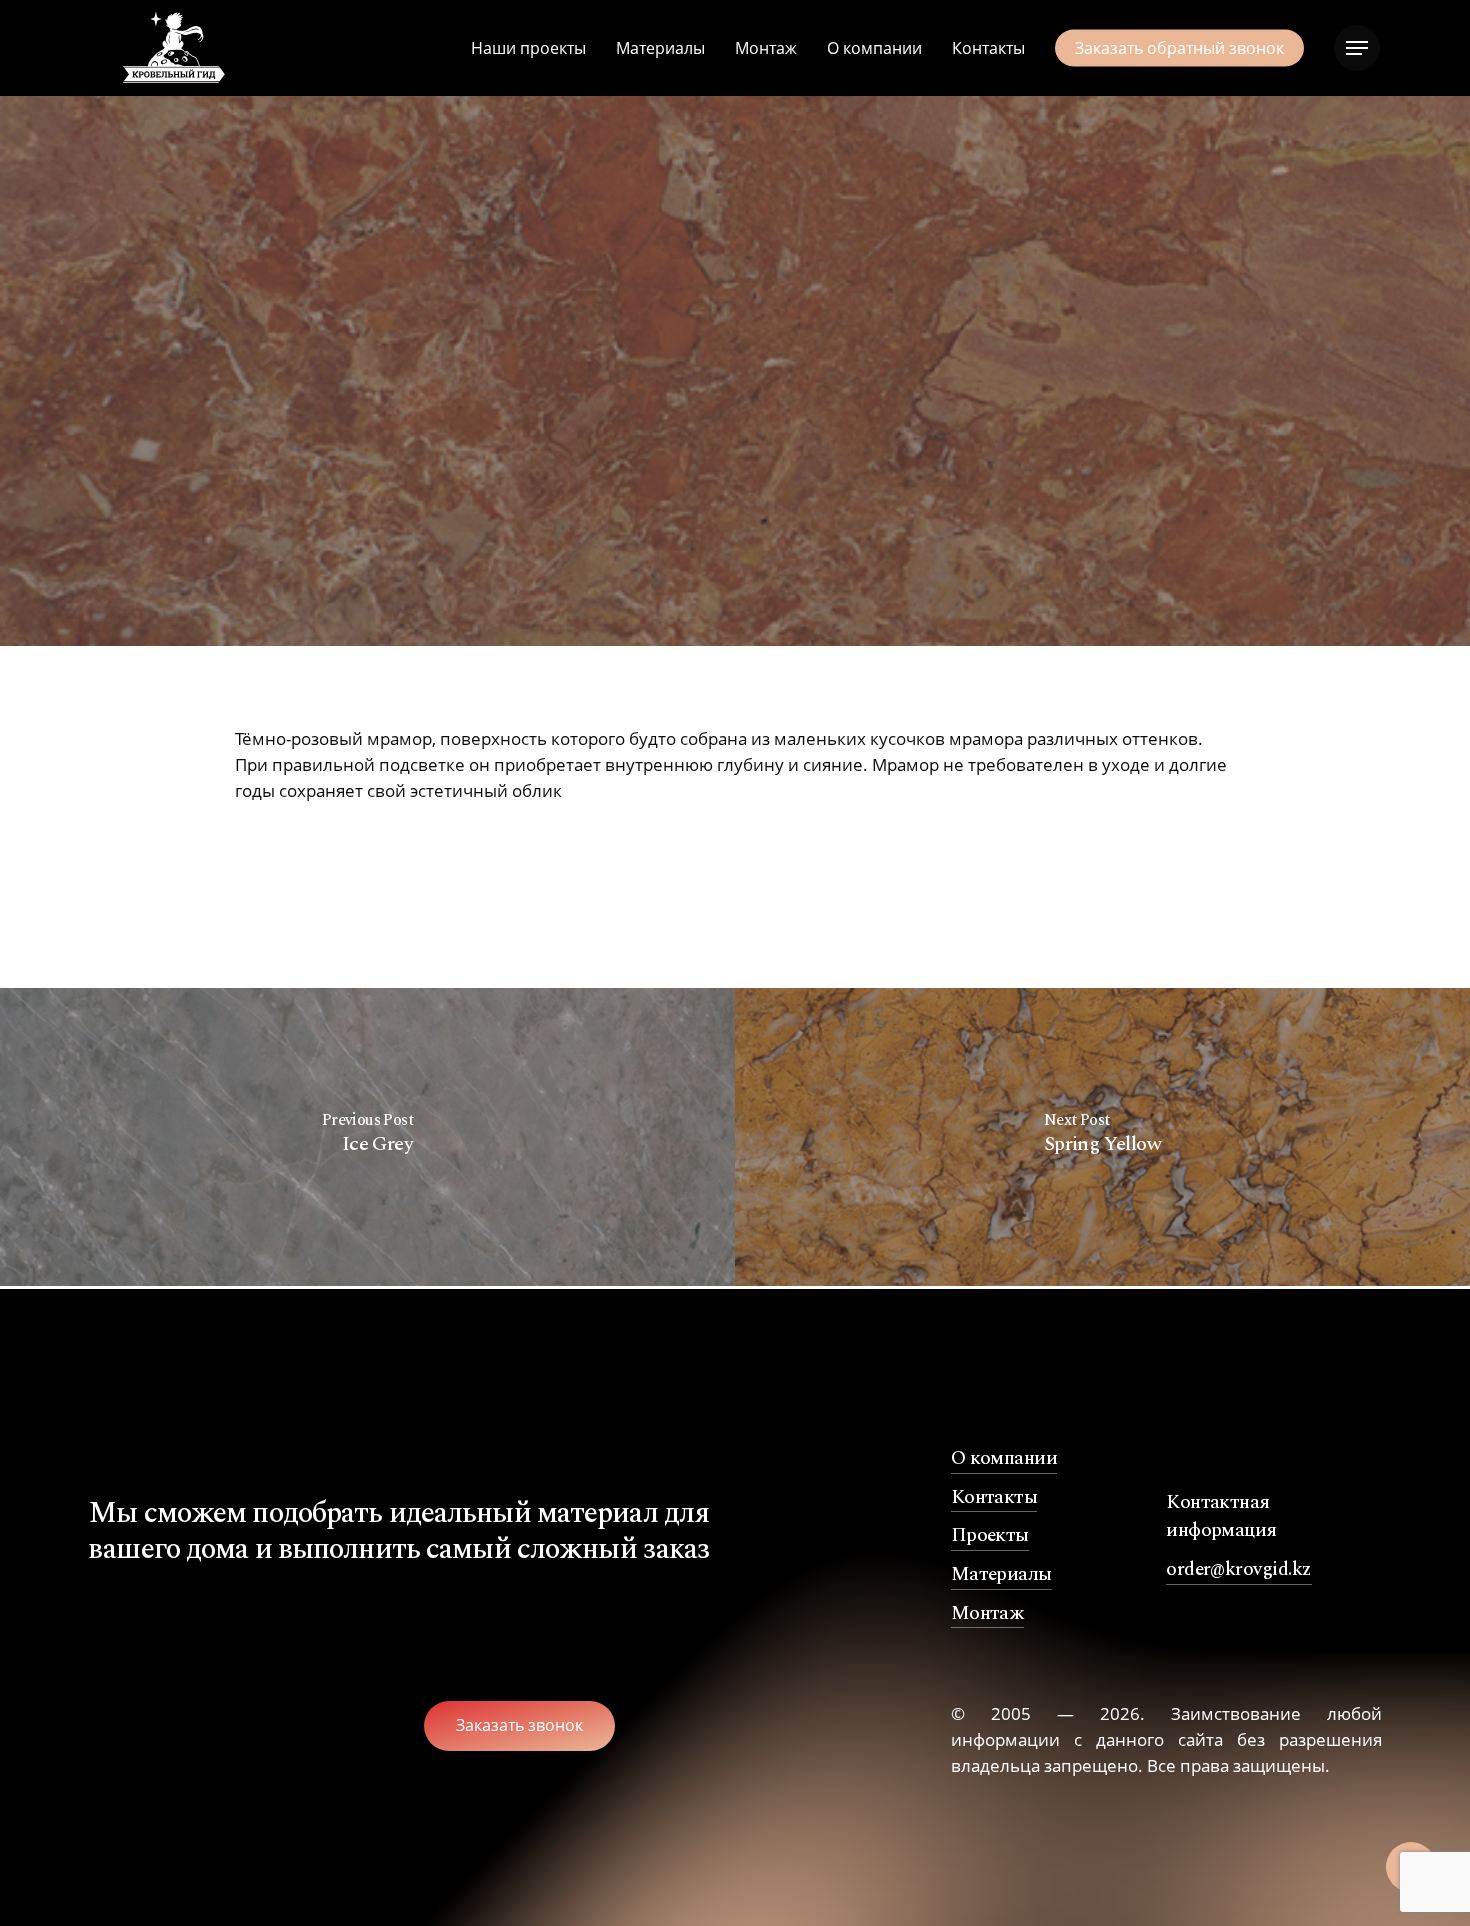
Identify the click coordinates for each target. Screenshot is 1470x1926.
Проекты (990, 1536)
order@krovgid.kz (1238, 1570)
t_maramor (734, 464)
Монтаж (988, 1614)
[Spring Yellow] (1102, 1138)
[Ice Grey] (367, 1138)
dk (531, 571)
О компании (1004, 1459)
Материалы (1001, 1575)
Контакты (994, 1498)
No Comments (770, 571)
